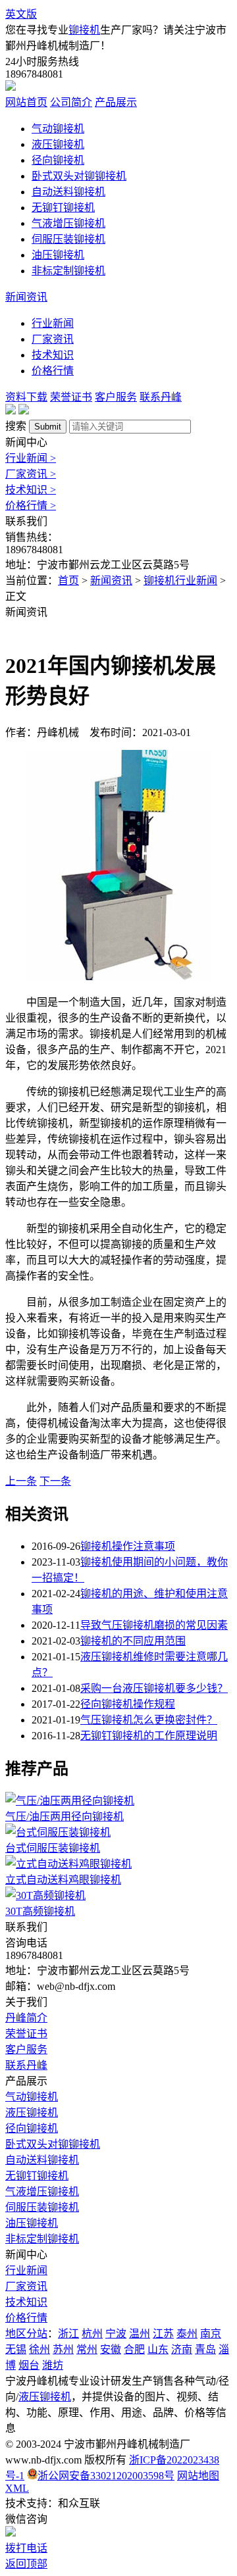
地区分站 (26, 2334)
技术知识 (53, 355)
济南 (182, 2349)
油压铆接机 (58, 255)
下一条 (55, 1481)
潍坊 (53, 2365)
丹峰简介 (26, 2018)
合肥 (134, 2349)
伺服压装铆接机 (68, 239)
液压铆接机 (58, 144)
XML (17, 2488)
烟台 (29, 2365)
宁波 (116, 2334)
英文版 (21, 14)
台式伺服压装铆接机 (53, 1848)
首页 (68, 581)
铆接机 (84, 30)
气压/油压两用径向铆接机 (65, 1817)
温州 (140, 2334)
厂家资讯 (53, 339)
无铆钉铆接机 (63, 208)
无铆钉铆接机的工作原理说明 (149, 1736)
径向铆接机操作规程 (128, 1704)
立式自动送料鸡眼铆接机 (63, 1880)
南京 (211, 2334)
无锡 (16, 2349)
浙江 (68, 2334)
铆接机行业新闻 (180, 581)
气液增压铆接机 (68, 223)
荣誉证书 (71, 397)
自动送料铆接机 (68, 192)
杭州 (92, 2334)
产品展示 (116, 102)
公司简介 (71, 102)
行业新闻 (53, 323)
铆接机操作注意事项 (128, 1546)
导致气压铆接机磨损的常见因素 (154, 1625)
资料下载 (26, 397)
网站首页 (26, 102)
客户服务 (116, 397)
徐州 (39, 2349)
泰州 (187, 2334)
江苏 (163, 2334)
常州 (87, 2349)
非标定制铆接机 (68, 271)
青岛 (205, 2349)
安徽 (111, 2349)
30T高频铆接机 (40, 1911)
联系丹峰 (161, 397)
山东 (158, 2349)
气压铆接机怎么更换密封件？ (149, 1720)
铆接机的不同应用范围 (133, 1641)
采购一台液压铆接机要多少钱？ (154, 1688)
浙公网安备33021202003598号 (106, 2476)
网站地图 (198, 2476)
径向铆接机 (58, 160)
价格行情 (53, 371)
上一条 (21, 1481)
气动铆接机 (58, 129)
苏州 (63, 2349)
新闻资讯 (26, 297)
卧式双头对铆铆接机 (79, 176)
